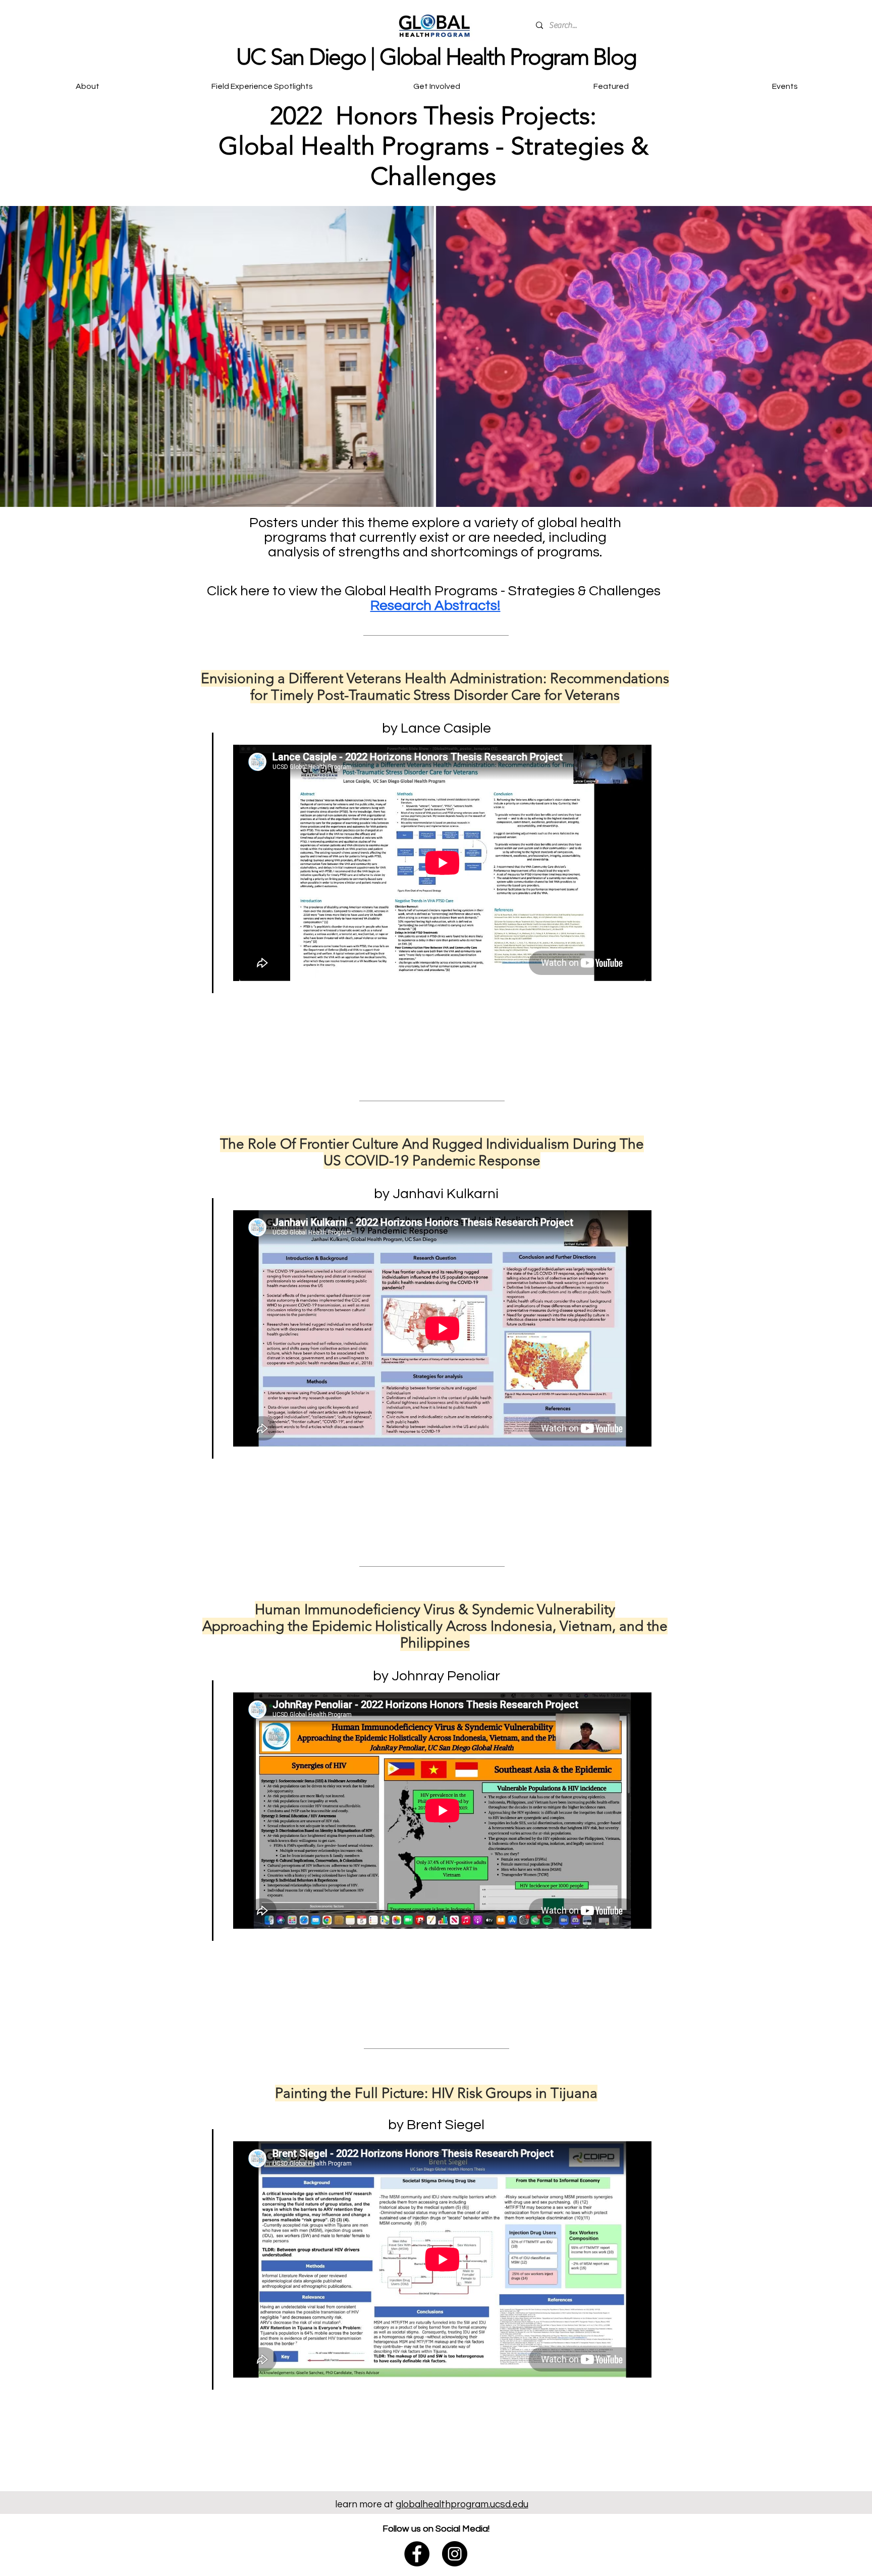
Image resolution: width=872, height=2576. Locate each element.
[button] (437, 82)
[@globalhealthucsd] (455, 2554)
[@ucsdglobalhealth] (417, 2554)
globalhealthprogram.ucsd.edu (462, 2504)
